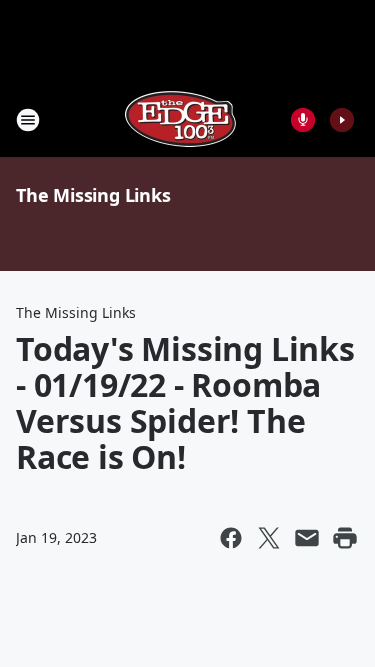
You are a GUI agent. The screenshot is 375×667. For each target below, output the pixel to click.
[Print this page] (345, 538)
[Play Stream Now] (342, 120)
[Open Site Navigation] (28, 120)
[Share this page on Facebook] (231, 538)
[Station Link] (181, 119)
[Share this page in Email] (307, 538)
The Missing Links (93, 195)
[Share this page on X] (269, 538)
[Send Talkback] (303, 120)
